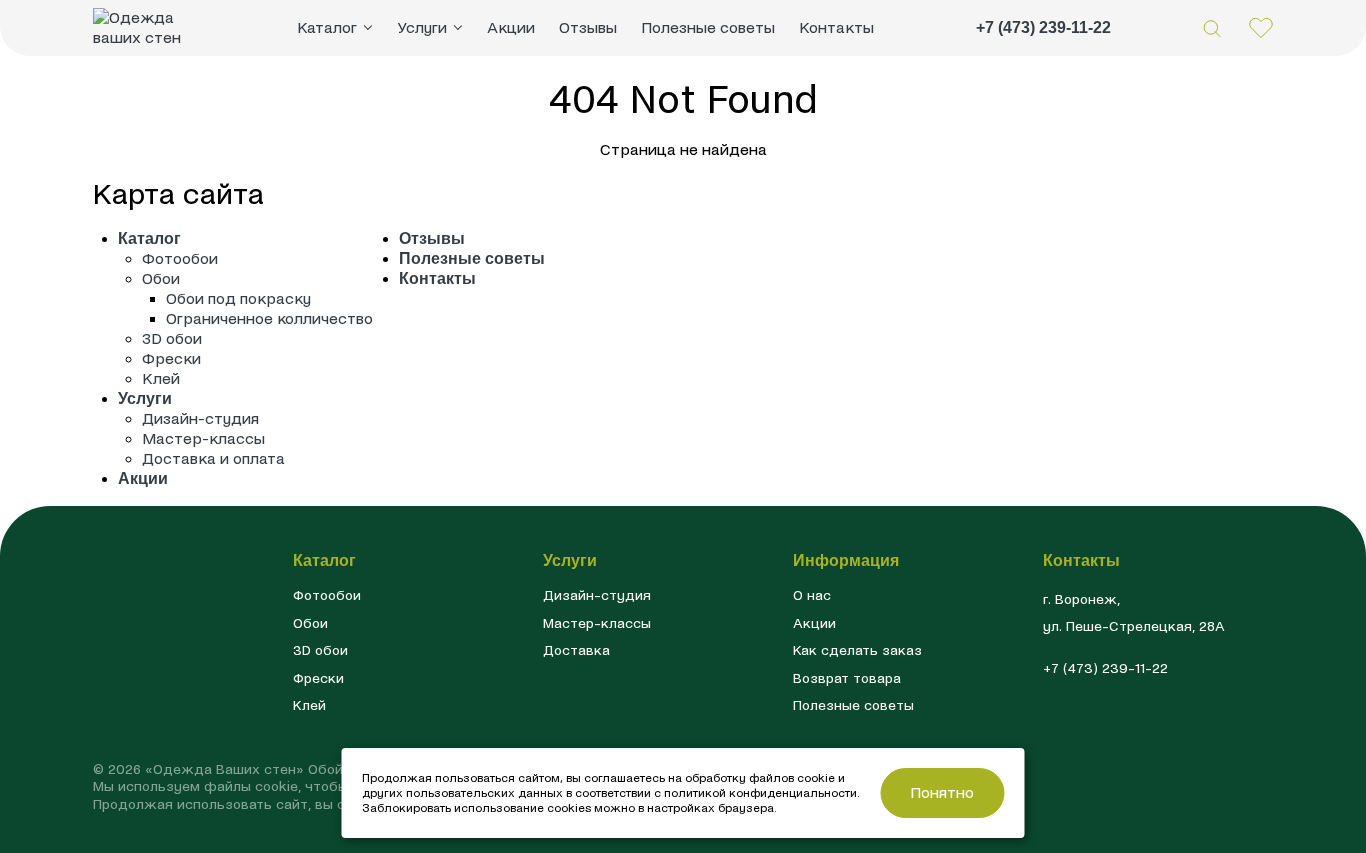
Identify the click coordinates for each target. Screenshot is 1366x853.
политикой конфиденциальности (760, 793)
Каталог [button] (327, 27)
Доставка (576, 650)
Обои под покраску (238, 298)
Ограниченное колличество (269, 318)
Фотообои (180, 258)
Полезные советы (708, 27)
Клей (161, 378)
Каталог (149, 238)
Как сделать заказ (857, 650)
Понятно (942, 792)
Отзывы (588, 27)
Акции (511, 27)
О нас (812, 595)
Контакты (836, 27)
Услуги (145, 398)
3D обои (172, 338)
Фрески (171, 358)
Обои (161, 278)
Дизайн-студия (200, 418)
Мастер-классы (203, 438)
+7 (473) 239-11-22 (1043, 27)
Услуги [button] (422, 27)
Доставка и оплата (213, 458)
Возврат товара (847, 678)
